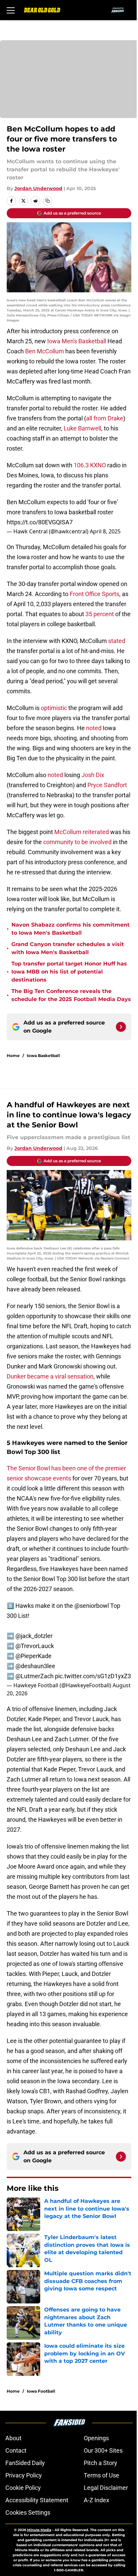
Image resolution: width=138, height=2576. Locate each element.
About (13, 2438)
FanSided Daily (25, 2463)
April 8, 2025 (105, 531)
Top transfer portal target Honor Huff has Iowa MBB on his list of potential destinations (69, 972)
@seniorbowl (92, 1606)
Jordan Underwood (38, 188)
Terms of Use (101, 2475)
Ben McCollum (45, 351)
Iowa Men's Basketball (77, 341)
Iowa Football (41, 2391)
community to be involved (77, 842)
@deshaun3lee (35, 1666)
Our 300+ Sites (103, 2450)
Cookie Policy (23, 2488)
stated (117, 641)
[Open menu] (11, 10)
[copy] (48, 201)
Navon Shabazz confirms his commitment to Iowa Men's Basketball (71, 929)
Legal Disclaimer (106, 2488)
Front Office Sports (94, 594)
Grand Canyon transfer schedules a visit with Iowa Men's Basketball (68, 948)
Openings (96, 2438)
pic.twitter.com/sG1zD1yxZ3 (93, 1676)
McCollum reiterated (82, 832)
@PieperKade (33, 1656)
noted (94, 728)
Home (13, 1056)
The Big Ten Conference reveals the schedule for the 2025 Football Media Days (71, 995)
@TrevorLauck (35, 1646)
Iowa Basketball (43, 1056)
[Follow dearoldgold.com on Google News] (121, 1027)
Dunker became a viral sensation (50, 1376)
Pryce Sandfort (107, 785)
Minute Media (39, 2530)
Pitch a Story (100, 2463)
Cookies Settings (28, 2512)
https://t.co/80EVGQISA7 (40, 522)
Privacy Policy (24, 2475)
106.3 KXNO (90, 465)
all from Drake (105, 418)
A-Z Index (96, 2500)
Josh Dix (93, 775)
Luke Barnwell (82, 428)
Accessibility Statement (37, 2500)
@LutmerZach (34, 1676)
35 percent (100, 614)
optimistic (54, 708)
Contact (16, 2450)
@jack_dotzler (34, 1636)
